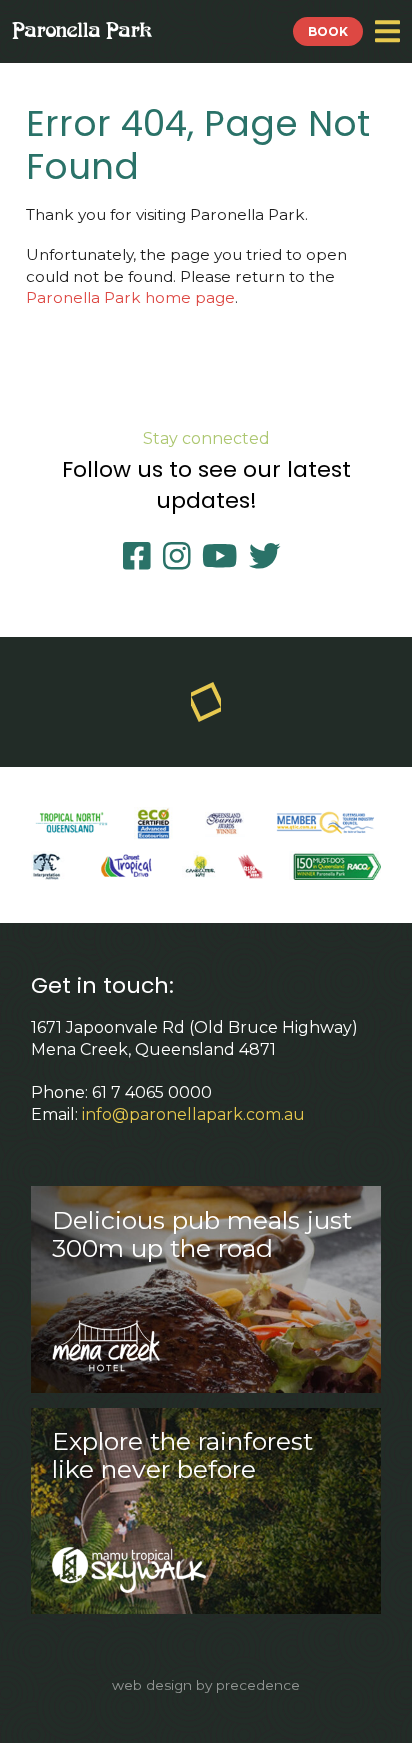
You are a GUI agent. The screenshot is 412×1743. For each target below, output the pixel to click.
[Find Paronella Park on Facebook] (140, 556)
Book (328, 31)
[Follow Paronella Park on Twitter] (268, 556)
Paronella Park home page (130, 297)
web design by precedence (206, 1685)
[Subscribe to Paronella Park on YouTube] (223, 556)
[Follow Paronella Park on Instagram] (180, 556)
